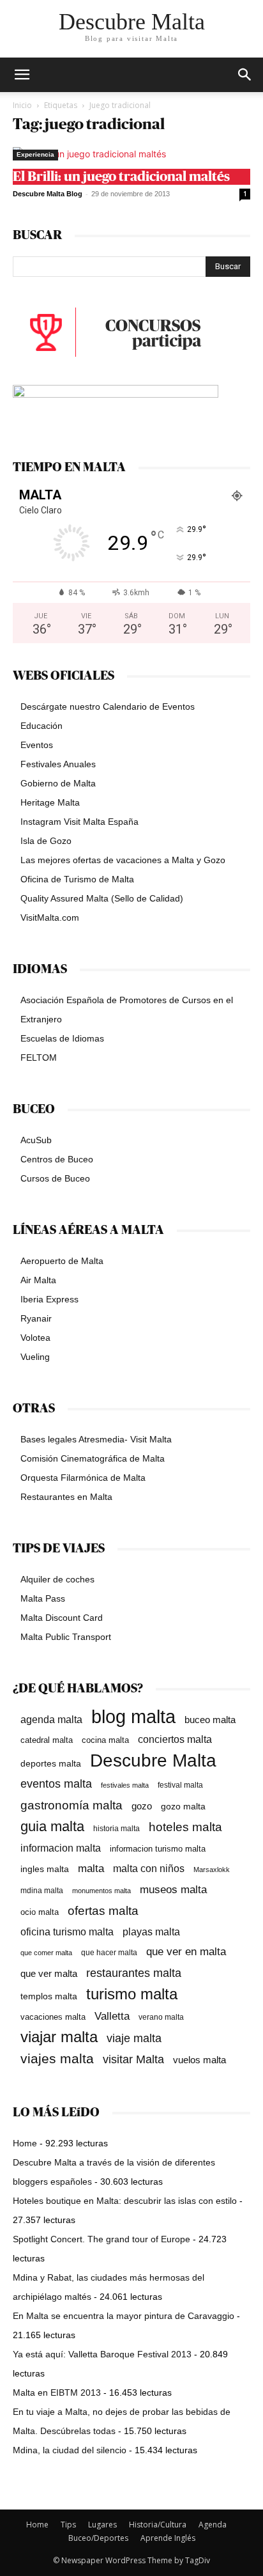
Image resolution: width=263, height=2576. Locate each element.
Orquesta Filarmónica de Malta (83, 1478)
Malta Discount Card (62, 1618)
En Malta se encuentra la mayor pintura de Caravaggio (124, 2316)
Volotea (35, 1338)
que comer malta (46, 1953)
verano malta (161, 2017)
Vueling (35, 1357)
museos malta (173, 1890)
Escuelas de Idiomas (62, 1038)
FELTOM (39, 1058)
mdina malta (42, 1891)
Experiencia (35, 154)
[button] (245, 75)
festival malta (180, 1785)
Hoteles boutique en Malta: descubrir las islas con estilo (125, 2201)
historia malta (116, 1828)
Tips (68, 2525)
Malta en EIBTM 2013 (57, 2393)
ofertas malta (103, 1911)
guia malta (52, 1826)
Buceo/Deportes (98, 2538)
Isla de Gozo (46, 841)
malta (91, 1868)
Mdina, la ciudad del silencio (70, 2450)
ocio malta (40, 1912)
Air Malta (38, 1280)
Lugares (102, 2525)
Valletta (112, 2016)
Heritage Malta (50, 802)
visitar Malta (133, 2059)
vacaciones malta (53, 2017)
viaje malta (134, 2038)
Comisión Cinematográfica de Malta (93, 1458)
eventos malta (56, 1784)
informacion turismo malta (158, 1849)
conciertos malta (175, 1739)
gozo (142, 1806)
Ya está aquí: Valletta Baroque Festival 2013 (102, 2354)
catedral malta (47, 1740)
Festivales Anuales (58, 764)
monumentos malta (101, 1891)
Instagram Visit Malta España (79, 822)
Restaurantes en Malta (66, 1497)
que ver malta (49, 1974)
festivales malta (125, 1785)
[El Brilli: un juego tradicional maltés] (131, 154)
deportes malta (51, 1763)
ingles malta (45, 1869)
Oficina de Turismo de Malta (77, 879)
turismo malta (132, 1994)
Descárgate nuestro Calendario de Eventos (108, 706)
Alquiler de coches (57, 1579)
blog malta (133, 1716)
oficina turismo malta (67, 1932)
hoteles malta (185, 1827)
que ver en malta (186, 1952)
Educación (41, 726)
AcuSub (36, 1140)
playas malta (151, 1932)
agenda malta (51, 1720)
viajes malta (57, 2058)
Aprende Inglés (168, 2538)
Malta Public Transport (66, 1637)
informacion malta (61, 1848)
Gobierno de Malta (58, 783)
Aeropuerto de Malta (62, 1261)
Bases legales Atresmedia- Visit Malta (96, 1439)
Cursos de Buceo (55, 1178)
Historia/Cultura (158, 2525)
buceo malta (210, 1720)
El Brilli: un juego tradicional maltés (121, 177)
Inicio (22, 105)
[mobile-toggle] (22, 75)
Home (25, 2143)
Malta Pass (43, 1598)
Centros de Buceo (57, 1159)
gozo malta (183, 1807)
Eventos (37, 745)
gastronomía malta (71, 1805)
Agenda (213, 2525)
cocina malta (105, 1740)
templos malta (49, 1996)
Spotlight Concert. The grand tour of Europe (101, 2239)
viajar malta (59, 2037)
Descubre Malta (153, 1760)
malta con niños (149, 1868)
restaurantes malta (134, 1973)
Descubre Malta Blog (48, 194)
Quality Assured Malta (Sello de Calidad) (102, 898)
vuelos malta (199, 2060)
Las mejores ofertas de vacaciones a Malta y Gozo (123, 860)
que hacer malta (109, 1953)
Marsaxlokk (212, 1870)
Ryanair (36, 1318)
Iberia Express (49, 1299)
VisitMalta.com (50, 917)
